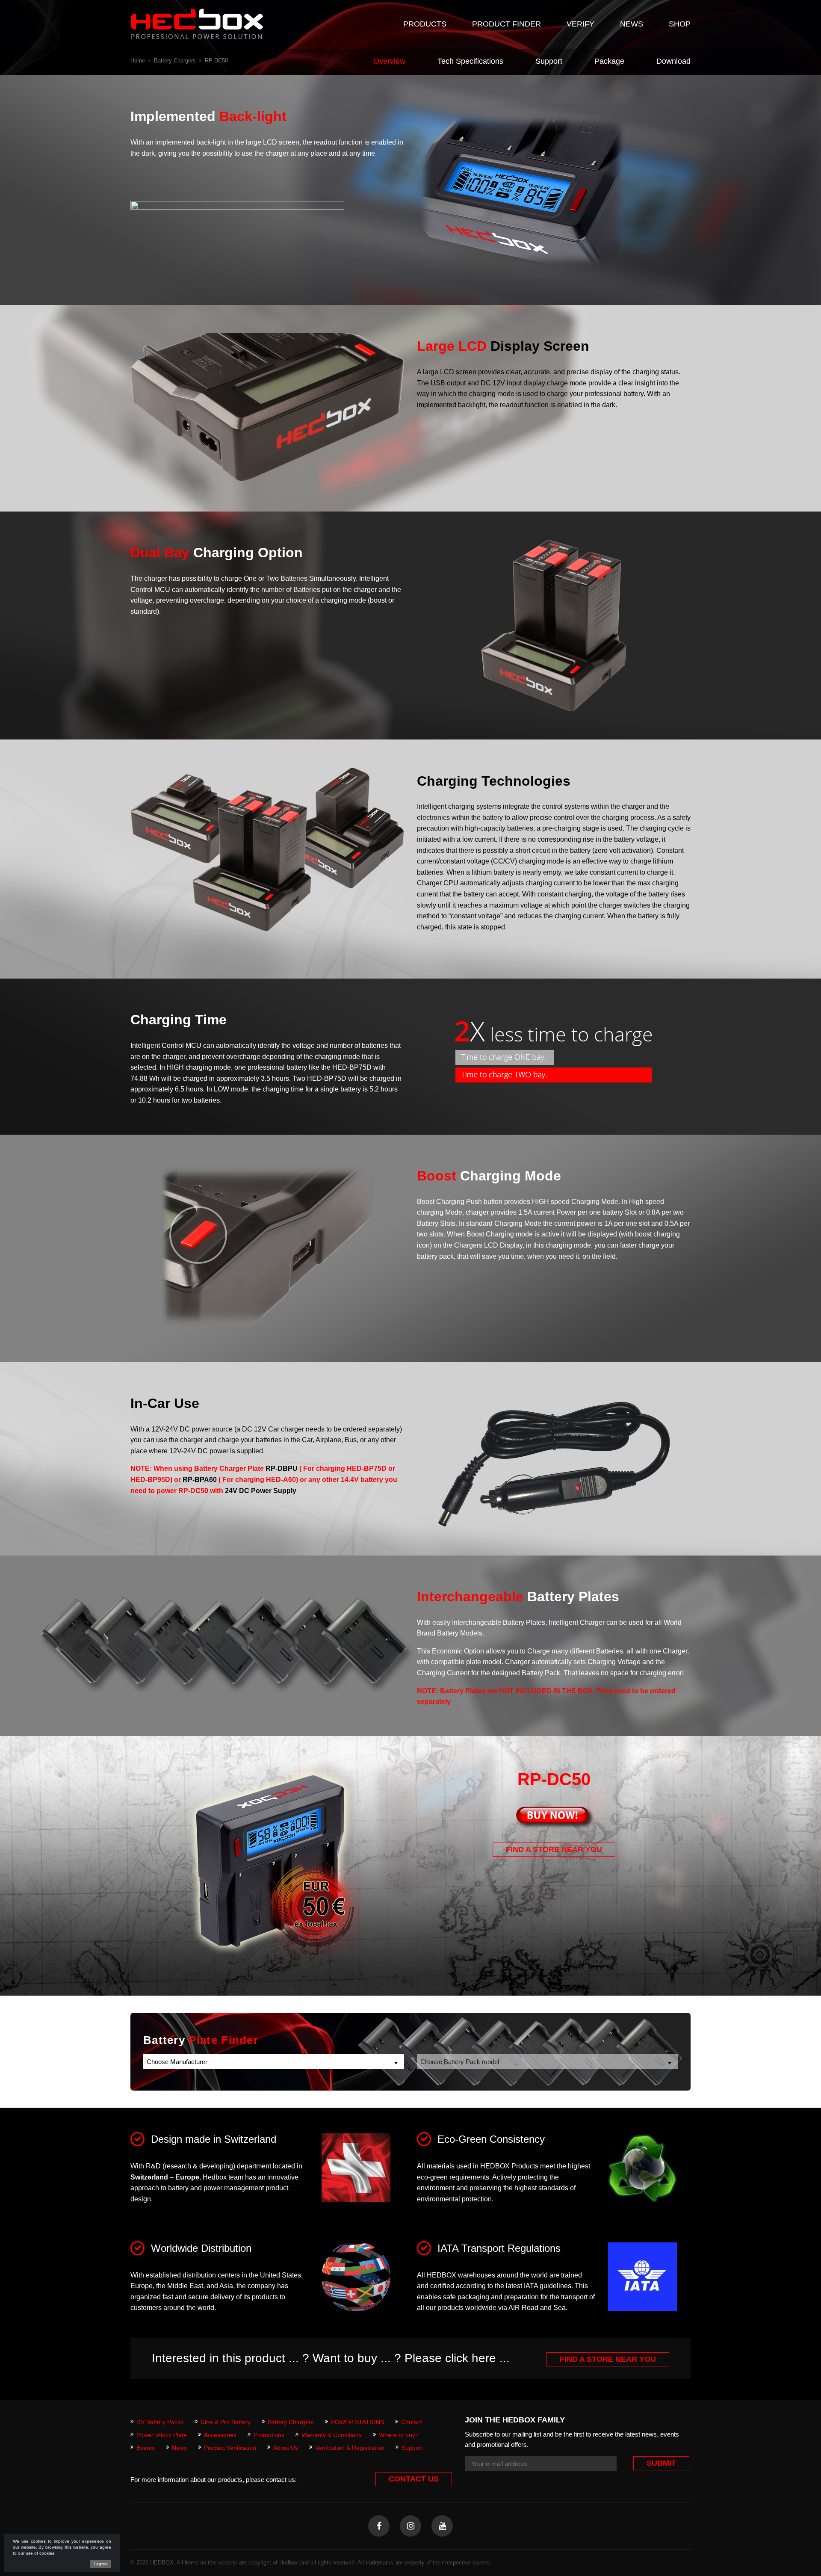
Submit (661, 2463)
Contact (412, 2422)
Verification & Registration (350, 2448)
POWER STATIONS (357, 2422)
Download (673, 61)
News (179, 2448)
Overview (389, 61)
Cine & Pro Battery (226, 2422)
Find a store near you (554, 1849)
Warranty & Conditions (332, 2435)
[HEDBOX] (197, 24)
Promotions (269, 2435)
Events (146, 2448)
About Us (286, 2448)
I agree (101, 2564)
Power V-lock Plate (162, 2435)
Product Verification (230, 2448)
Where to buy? (399, 2435)
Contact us (414, 2479)
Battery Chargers (175, 61)
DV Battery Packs (160, 2422)
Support (549, 61)
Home (138, 61)
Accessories (220, 2435)
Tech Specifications (470, 61)
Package (609, 61)
